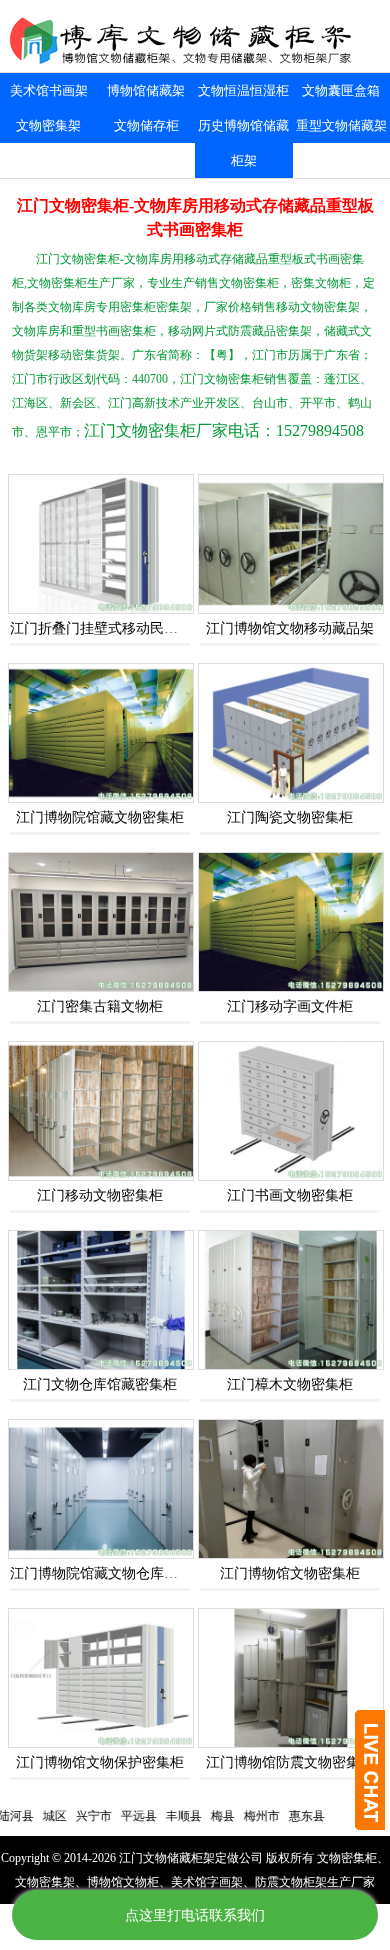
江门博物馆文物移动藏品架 (290, 628)
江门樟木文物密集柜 (290, 1384)
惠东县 (280, 1816)
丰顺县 (157, 1816)
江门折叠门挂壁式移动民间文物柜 (115, 628)
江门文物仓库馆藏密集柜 (100, 1384)
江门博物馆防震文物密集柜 (290, 1762)
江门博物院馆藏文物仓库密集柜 (108, 1573)
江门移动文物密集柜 (100, 1195)
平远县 (112, 1816)
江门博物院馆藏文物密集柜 (100, 817)
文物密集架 (48, 125)
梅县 (196, 1816)
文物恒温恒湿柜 (243, 90)
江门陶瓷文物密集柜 (290, 817)
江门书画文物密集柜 (290, 1195)
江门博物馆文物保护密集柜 (100, 1762)
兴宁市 (67, 1816)
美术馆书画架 (49, 90)
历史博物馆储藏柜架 (243, 143)
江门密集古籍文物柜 (100, 1006)
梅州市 (235, 1816)
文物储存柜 (146, 125)
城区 (28, 1816)
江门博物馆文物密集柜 (290, 1573)
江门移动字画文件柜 (290, 1006)
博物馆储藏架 (146, 90)
